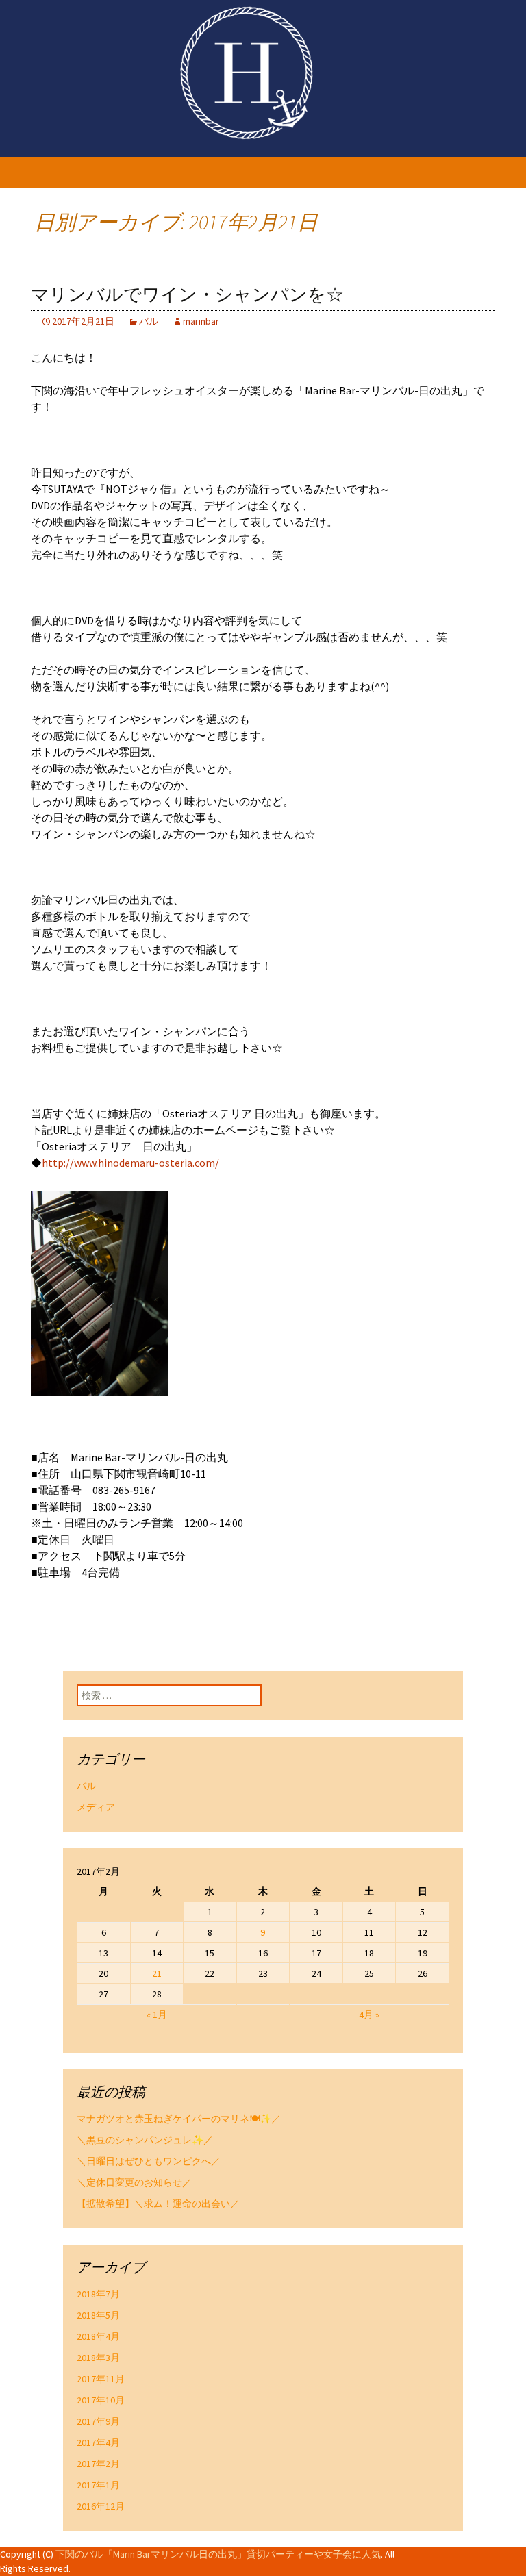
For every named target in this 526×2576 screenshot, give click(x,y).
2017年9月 (98, 2421)
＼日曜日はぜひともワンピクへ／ (149, 2161)
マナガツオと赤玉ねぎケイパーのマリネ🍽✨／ (179, 2119)
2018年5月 (98, 2315)
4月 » (369, 2015)
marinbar (201, 321)
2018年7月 (98, 2294)
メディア (96, 1807)
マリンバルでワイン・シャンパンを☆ (187, 295)
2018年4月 (98, 2336)
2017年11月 (101, 2379)
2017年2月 (98, 2464)
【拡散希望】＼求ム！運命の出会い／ (158, 2204)
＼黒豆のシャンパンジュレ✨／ (145, 2140)
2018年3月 (98, 2358)
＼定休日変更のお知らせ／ (134, 2182)
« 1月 (157, 2015)
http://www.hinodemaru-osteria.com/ (130, 1163)
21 (157, 1973)
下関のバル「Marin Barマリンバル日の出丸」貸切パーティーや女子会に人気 (218, 2554)
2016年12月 (101, 2506)
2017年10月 (101, 2400)
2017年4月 (98, 2442)
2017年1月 (98, 2485)
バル (149, 321)
